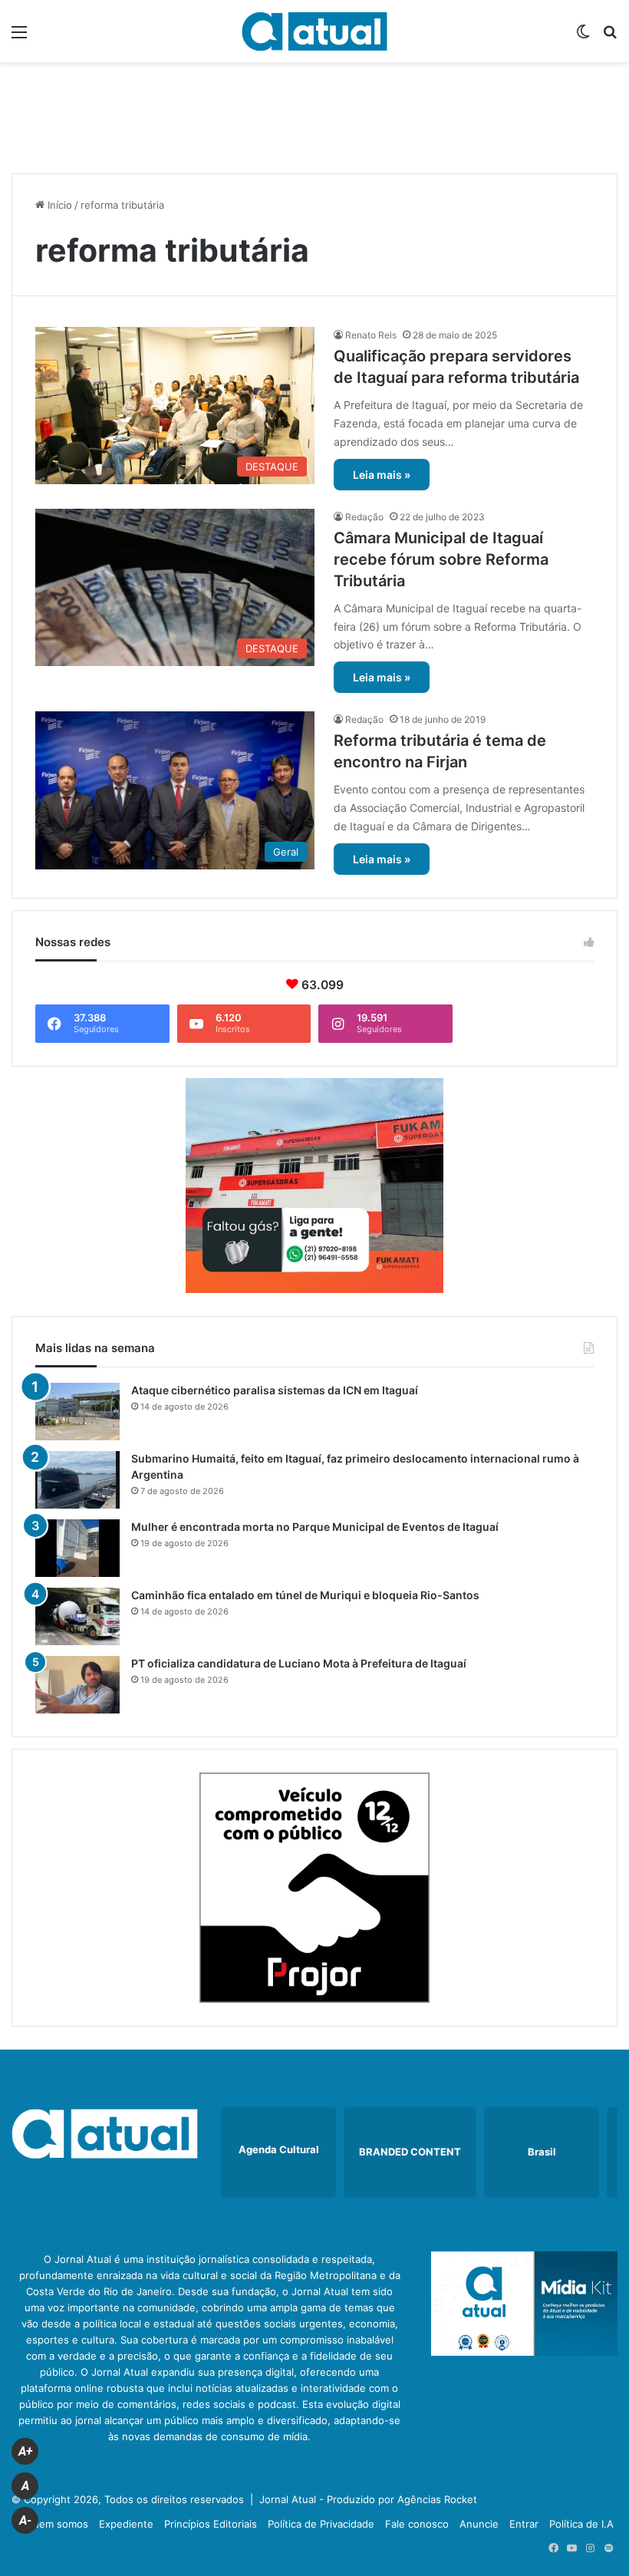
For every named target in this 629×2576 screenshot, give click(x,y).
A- (25, 2520)
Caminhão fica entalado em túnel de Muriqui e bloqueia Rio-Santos (305, 1595)
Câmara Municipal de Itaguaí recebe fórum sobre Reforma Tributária (441, 559)
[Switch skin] (583, 37)
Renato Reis (371, 335)
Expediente (126, 2524)
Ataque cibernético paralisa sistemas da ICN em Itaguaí (275, 1390)
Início (58, 205)
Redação (364, 517)
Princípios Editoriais (211, 2524)
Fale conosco (417, 2524)
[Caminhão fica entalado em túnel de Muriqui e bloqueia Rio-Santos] (77, 1616)
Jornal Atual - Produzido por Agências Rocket (368, 2499)
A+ (25, 2451)
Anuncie (479, 2524)
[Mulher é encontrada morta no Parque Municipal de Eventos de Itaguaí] (77, 1548)
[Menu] (19, 37)
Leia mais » (382, 475)
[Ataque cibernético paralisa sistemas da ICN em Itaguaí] (77, 1412)
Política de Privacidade (321, 2524)
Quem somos (57, 2524)
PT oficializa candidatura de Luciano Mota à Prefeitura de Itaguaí (299, 1663)
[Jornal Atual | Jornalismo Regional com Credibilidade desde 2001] (314, 31)
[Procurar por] (610, 37)
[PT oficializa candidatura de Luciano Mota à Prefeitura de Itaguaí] (77, 1685)
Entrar (524, 2524)
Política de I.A (581, 2524)
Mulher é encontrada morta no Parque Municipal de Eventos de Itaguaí (315, 1527)
